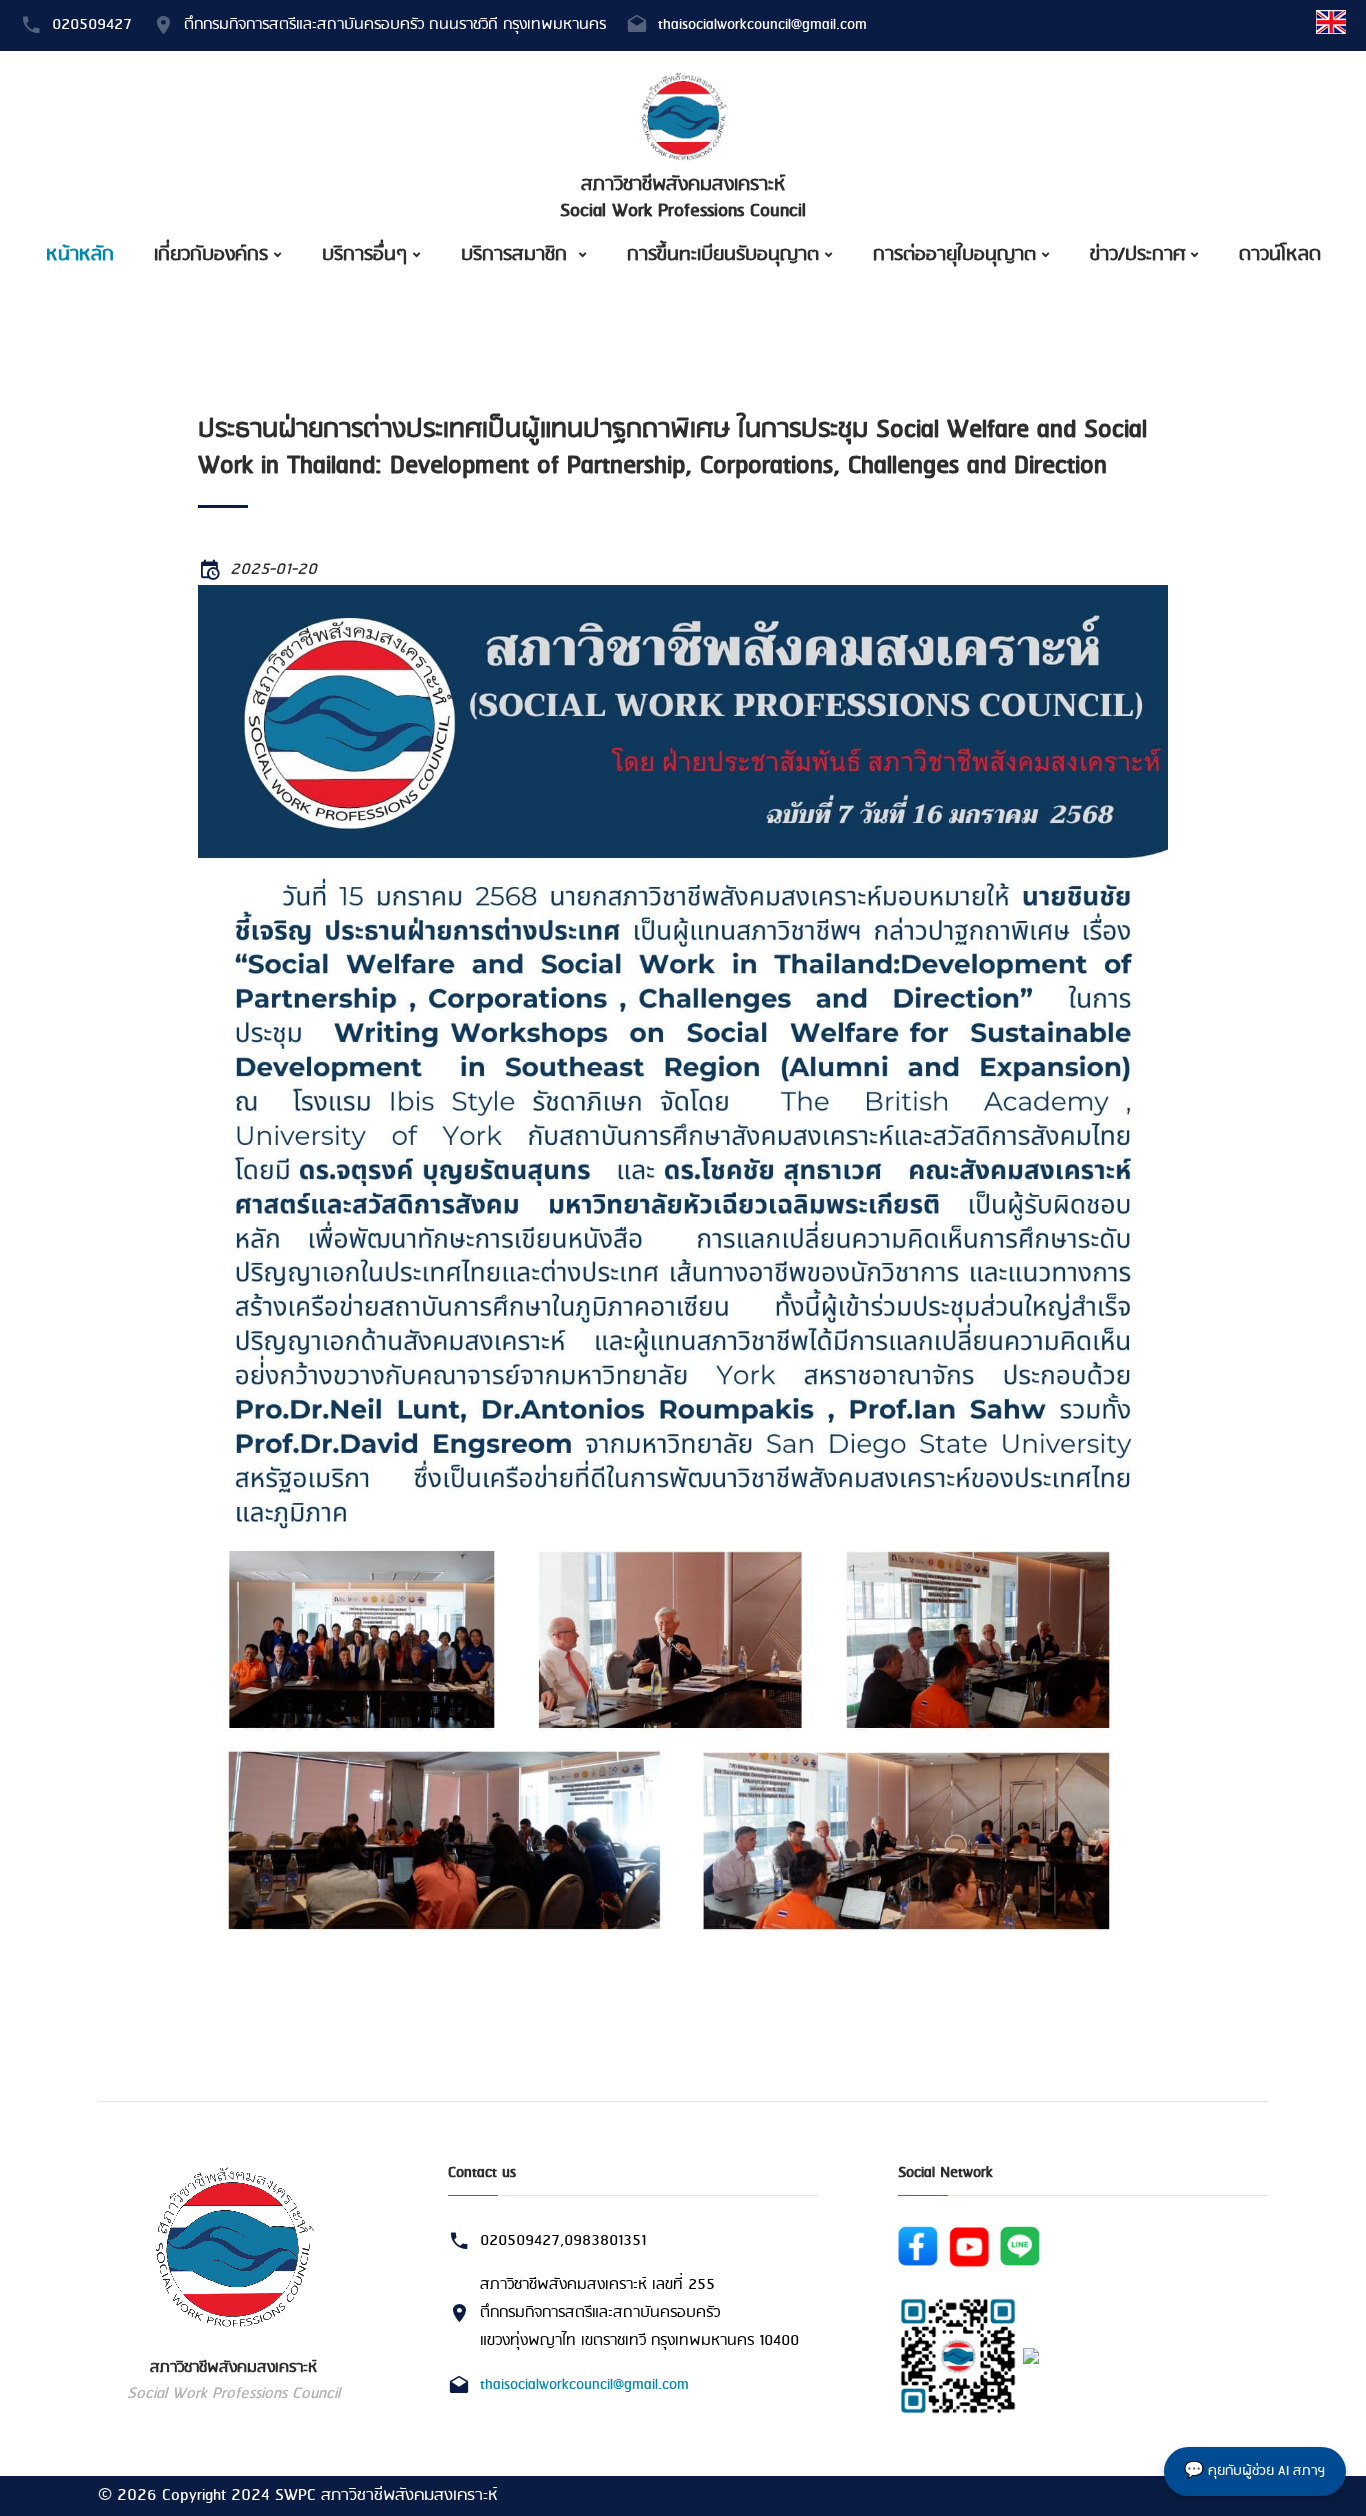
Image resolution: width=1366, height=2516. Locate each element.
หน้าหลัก (80, 255)
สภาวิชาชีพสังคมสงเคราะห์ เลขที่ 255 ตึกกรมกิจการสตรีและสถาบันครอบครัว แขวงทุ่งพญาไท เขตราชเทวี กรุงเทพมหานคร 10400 (639, 2313)
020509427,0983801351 (563, 2241)
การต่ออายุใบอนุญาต (954, 255)
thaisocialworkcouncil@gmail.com (762, 25)
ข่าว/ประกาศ (1137, 255)
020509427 (92, 25)
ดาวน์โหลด (1280, 255)
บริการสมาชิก (517, 255)
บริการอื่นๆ (364, 255)
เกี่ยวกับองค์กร (211, 255)
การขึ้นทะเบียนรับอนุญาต (723, 255)
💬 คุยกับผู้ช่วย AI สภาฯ (1255, 2471)
